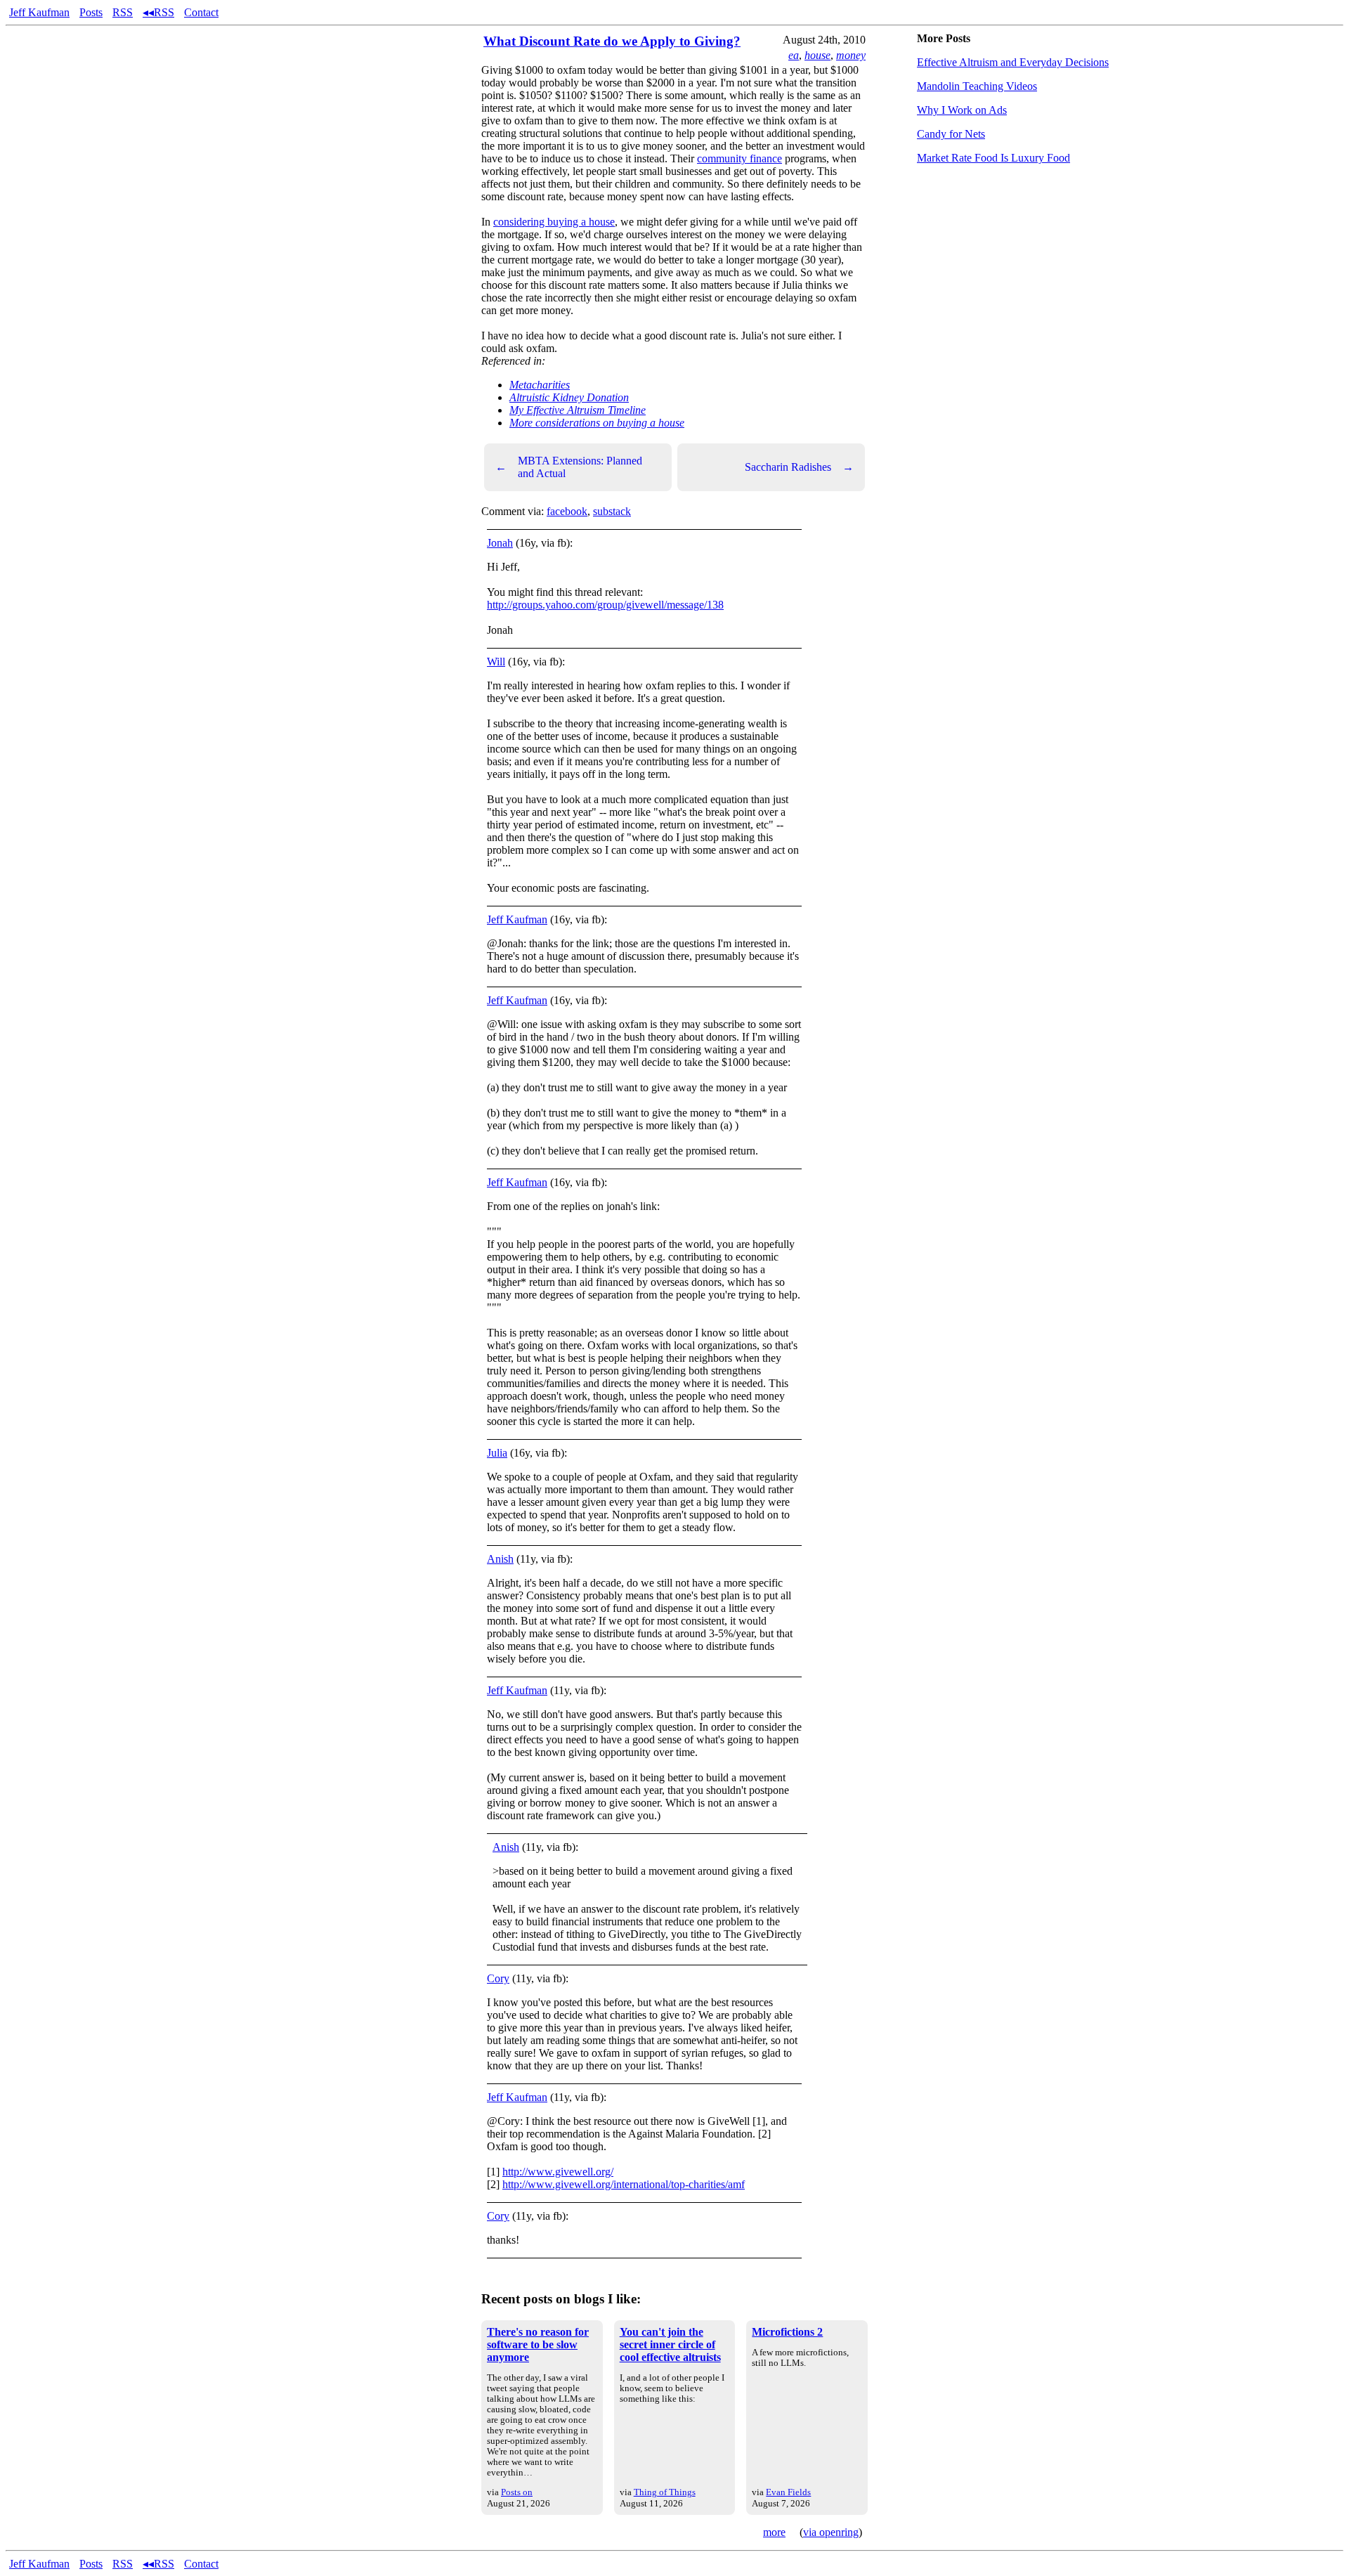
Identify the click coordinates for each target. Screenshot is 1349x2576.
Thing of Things (665, 2492)
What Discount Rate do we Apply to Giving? (612, 41)
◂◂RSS (158, 12)
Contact (201, 12)
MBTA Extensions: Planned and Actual (569, 467)
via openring (831, 2532)
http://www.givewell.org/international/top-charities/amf (624, 2184)
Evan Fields (788, 2492)
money (851, 55)
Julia (497, 1453)
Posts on (517, 2492)
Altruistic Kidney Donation (569, 397)
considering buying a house (554, 222)
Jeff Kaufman (39, 12)
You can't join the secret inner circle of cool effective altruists (670, 2344)
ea (794, 55)
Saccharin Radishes (799, 467)
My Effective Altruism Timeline (578, 410)
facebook (567, 511)
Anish (500, 1559)
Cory (498, 1978)
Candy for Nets (951, 134)
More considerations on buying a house (597, 423)
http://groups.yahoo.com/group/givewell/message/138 (605, 605)
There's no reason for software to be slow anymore (538, 2344)
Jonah (500, 543)
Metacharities (540, 385)
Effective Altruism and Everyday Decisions (1013, 62)
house (817, 55)
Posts (91, 12)
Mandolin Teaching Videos (977, 86)
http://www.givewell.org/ (558, 2172)
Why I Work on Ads (962, 110)
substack (612, 511)
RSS (123, 12)
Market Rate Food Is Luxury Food (993, 158)
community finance (739, 158)
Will (496, 662)
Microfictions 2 (787, 2332)
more (774, 2532)
